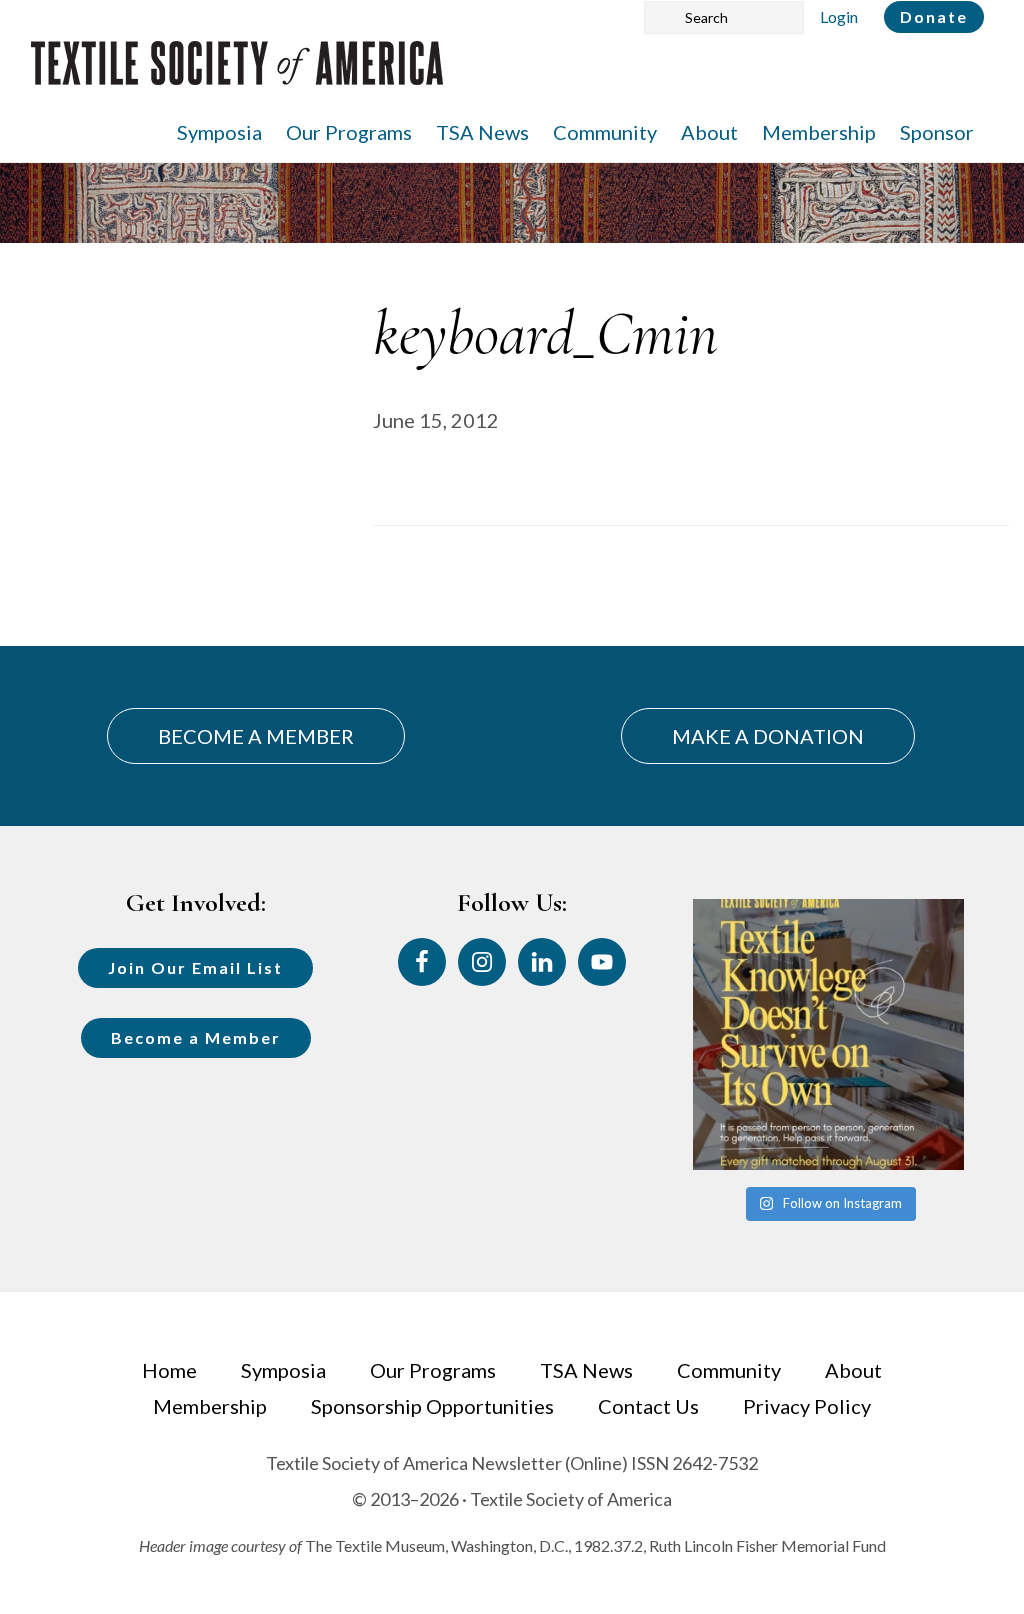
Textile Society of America (237, 75)
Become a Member (196, 1037)
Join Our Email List (195, 967)
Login (839, 16)
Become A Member (256, 736)
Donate (934, 16)
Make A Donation (768, 736)
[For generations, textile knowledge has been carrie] (828, 1034)
